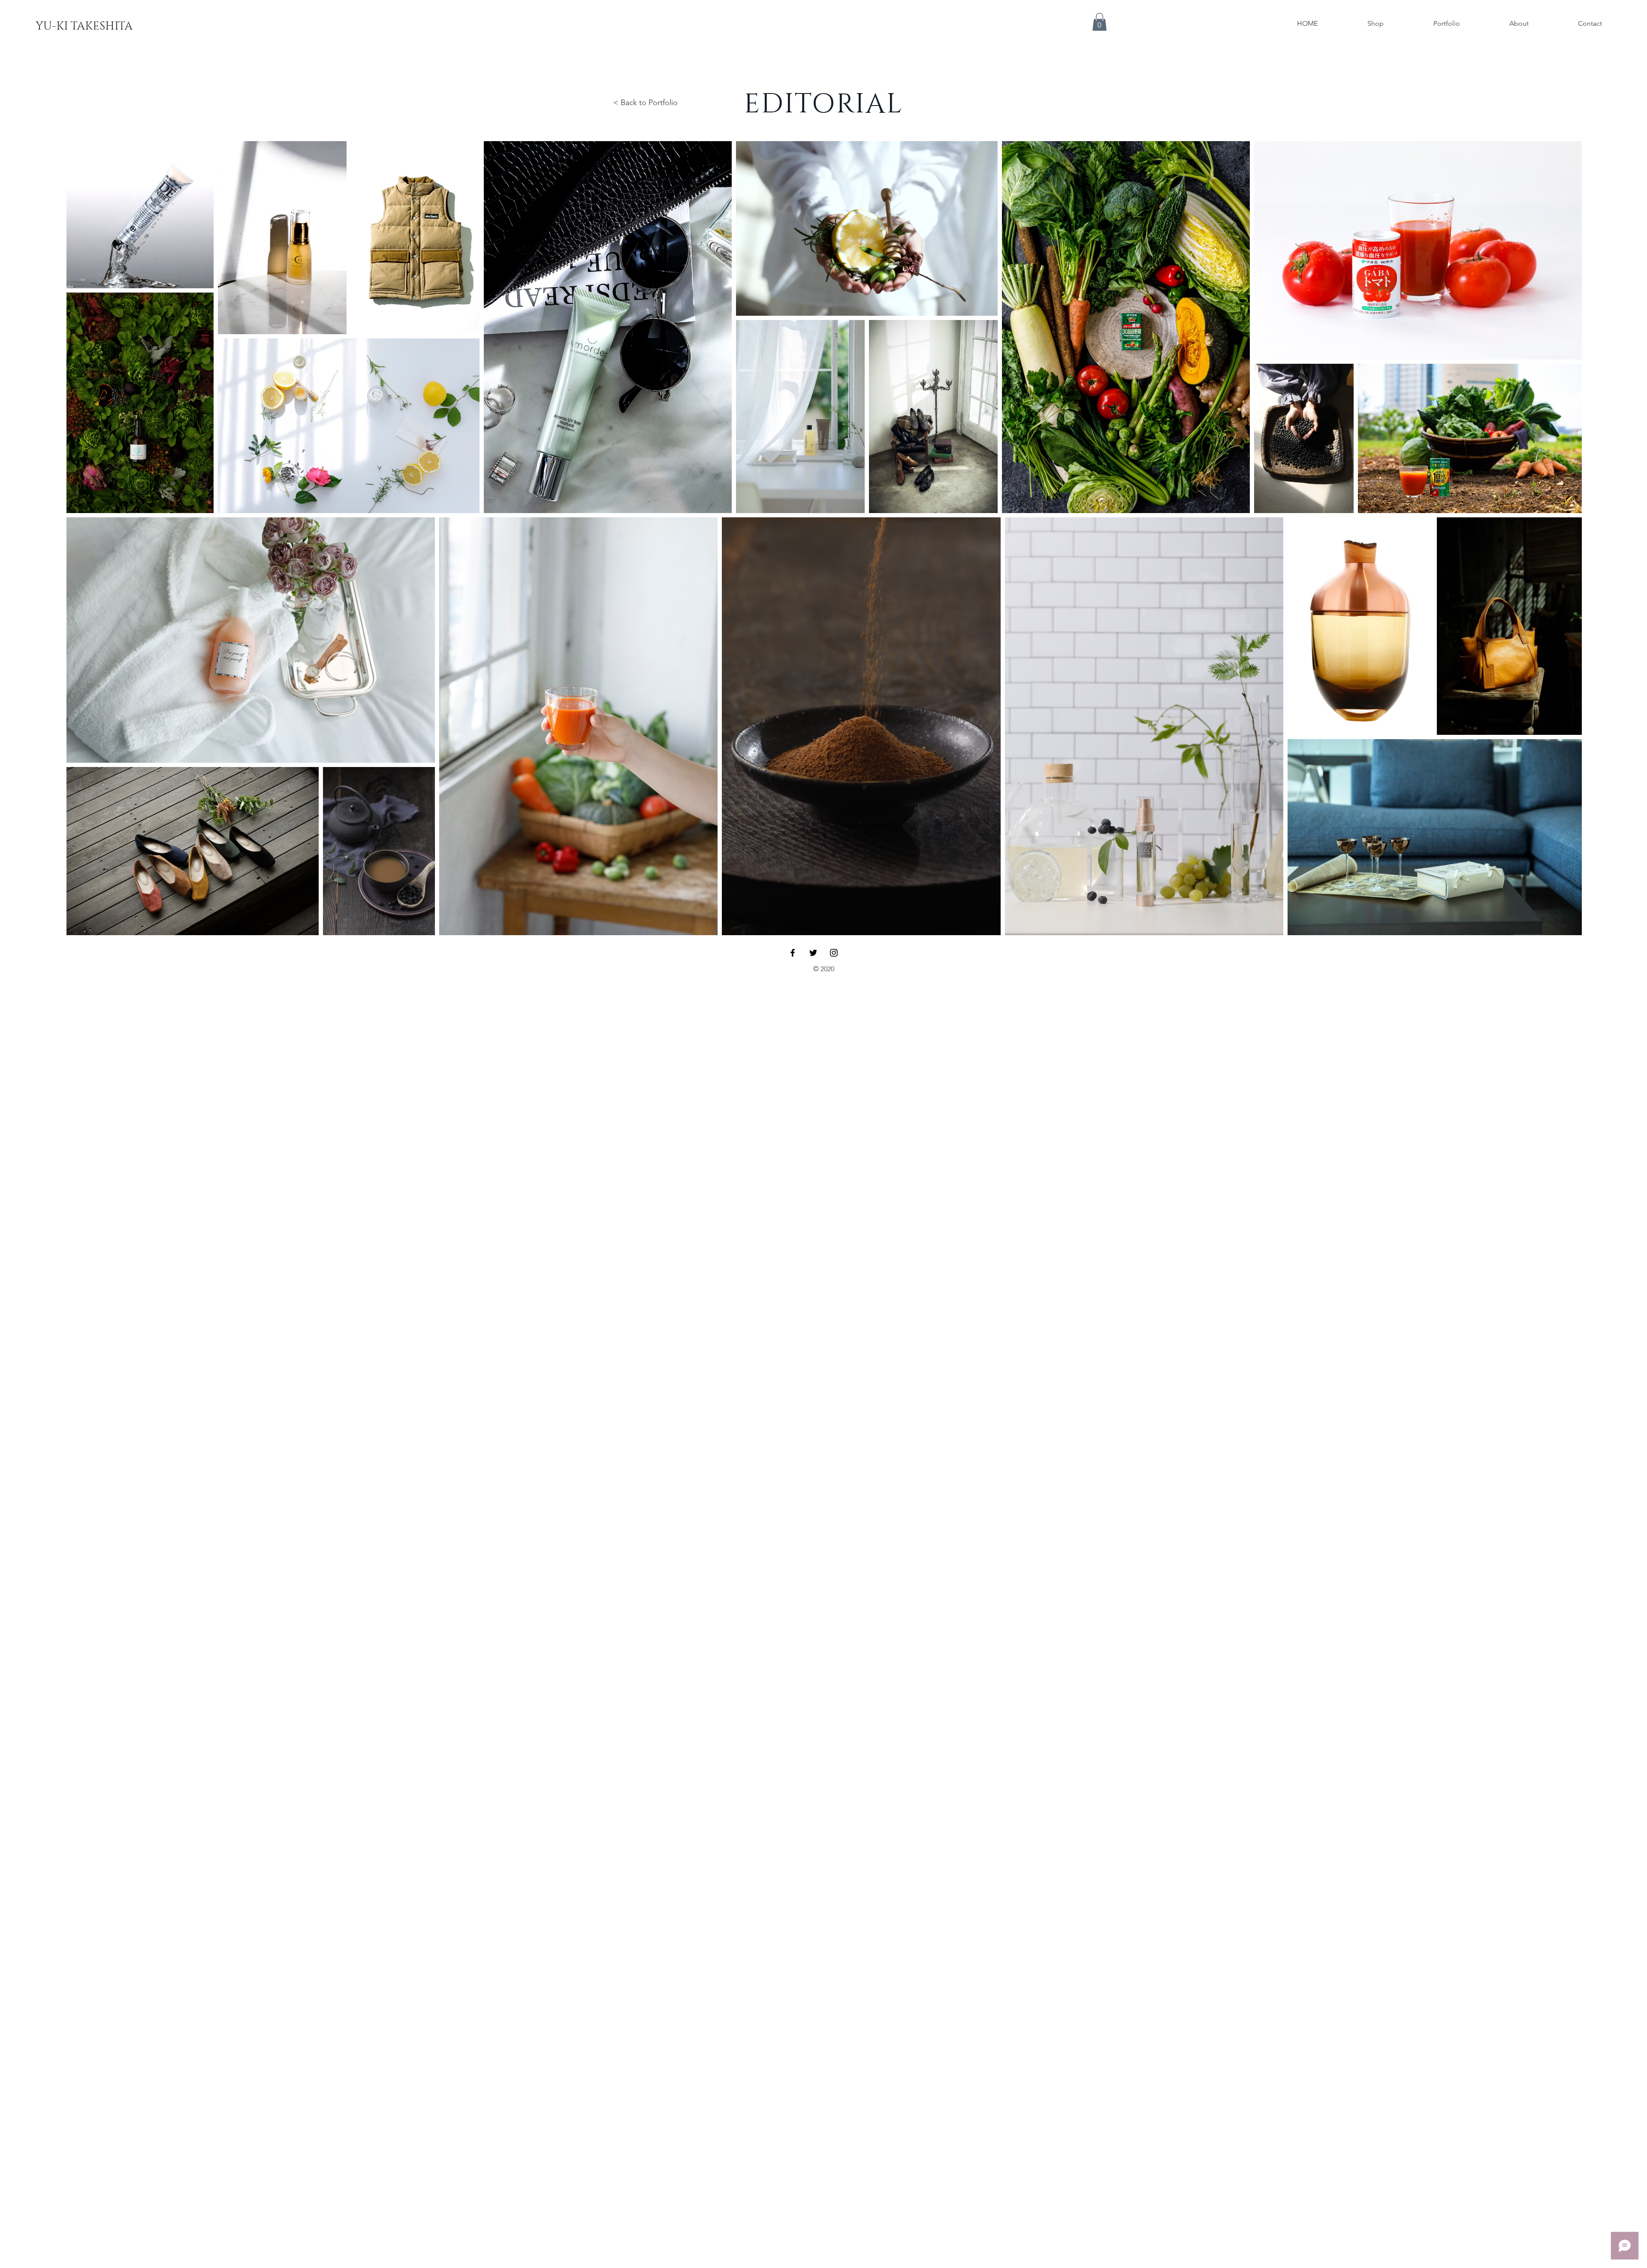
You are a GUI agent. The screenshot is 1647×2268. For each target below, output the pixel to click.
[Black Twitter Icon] (813, 953)
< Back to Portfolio (646, 103)
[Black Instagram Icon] (834, 953)
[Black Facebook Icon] (793, 953)
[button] (1100, 22)
